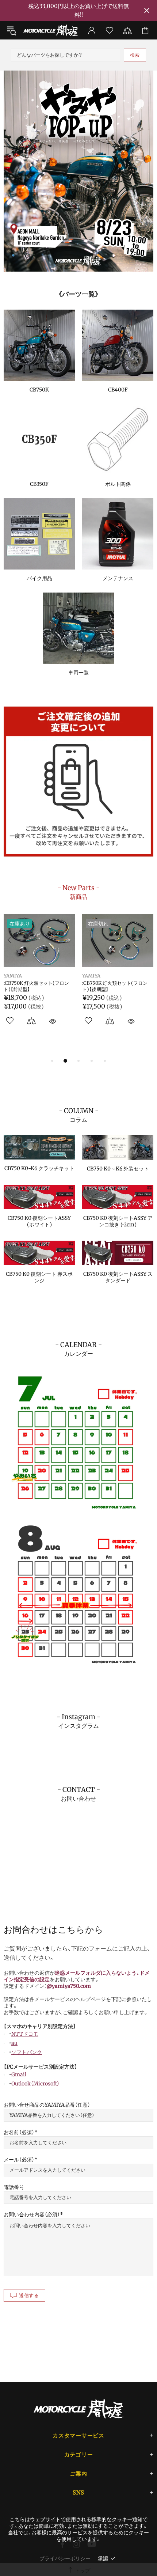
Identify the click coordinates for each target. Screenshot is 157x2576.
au (14, 2043)
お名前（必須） (19, 2132)
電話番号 (14, 2187)
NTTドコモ (25, 2034)
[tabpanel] (78, 171)
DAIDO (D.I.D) (98, 976)
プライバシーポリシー (65, 2558)
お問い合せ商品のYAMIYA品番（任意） (47, 2105)
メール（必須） (19, 2160)
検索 (135, 55)
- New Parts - (78, 892)
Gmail (19, 2074)
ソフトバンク (27, 2052)
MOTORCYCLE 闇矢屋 (51, 31)
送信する (29, 2295)
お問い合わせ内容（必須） (32, 2214)
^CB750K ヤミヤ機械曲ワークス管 (39, 986)
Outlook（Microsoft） (35, 2084)
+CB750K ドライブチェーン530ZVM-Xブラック (112, 986)
